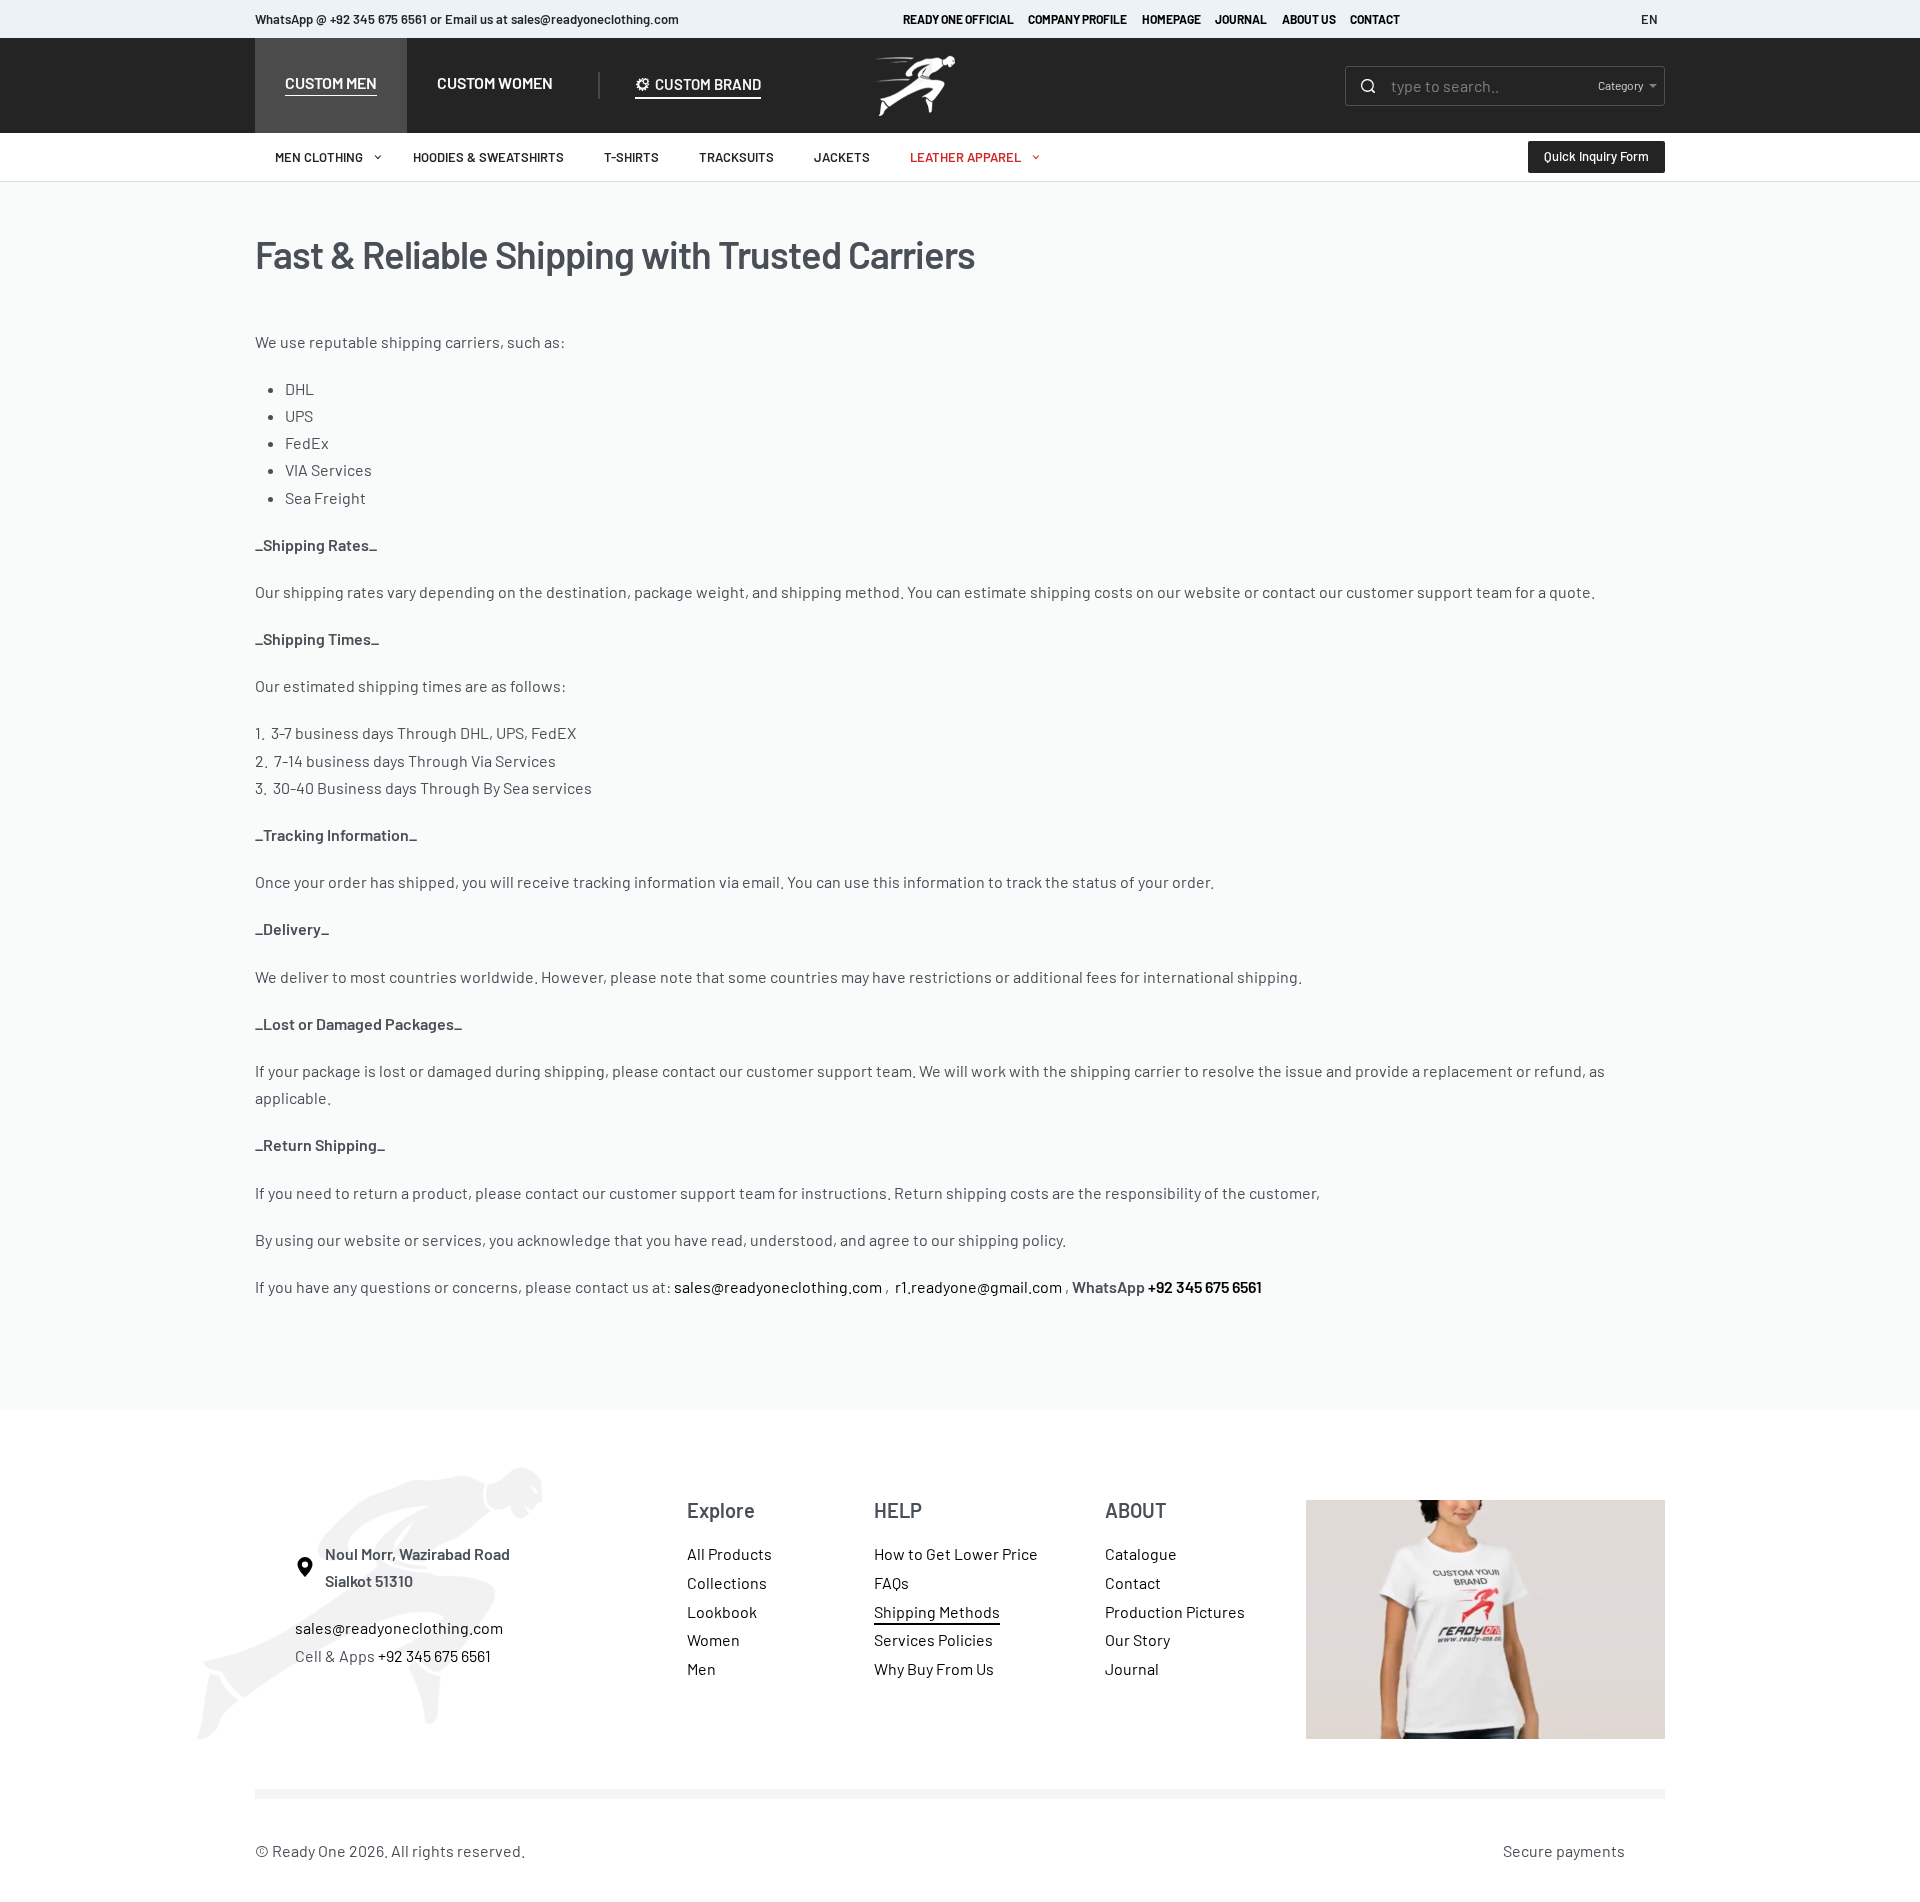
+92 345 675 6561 (1205, 1286)
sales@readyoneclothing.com (778, 1286)
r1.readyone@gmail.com (978, 1286)
